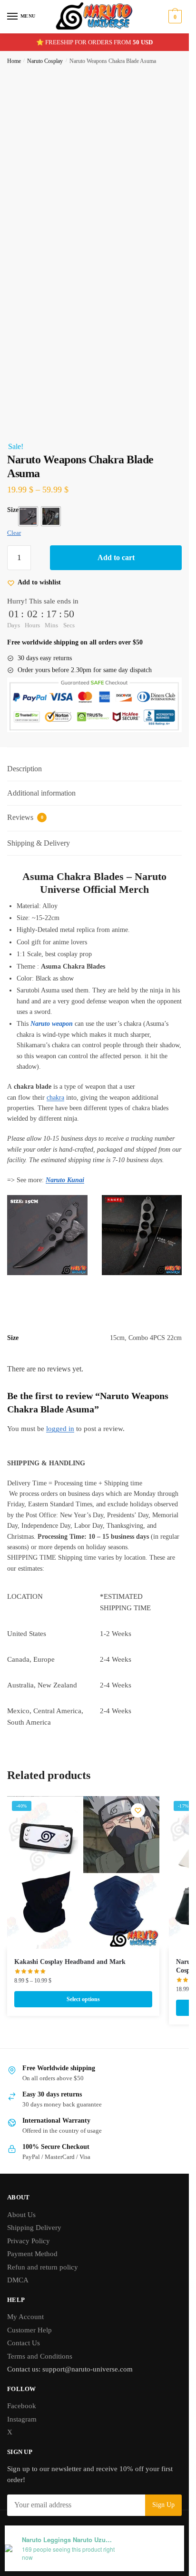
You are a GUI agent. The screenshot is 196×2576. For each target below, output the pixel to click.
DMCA (18, 2280)
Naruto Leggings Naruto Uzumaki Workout (69, 2540)
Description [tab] (24, 769)
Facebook (22, 2406)
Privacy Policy (29, 2241)
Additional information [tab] (41, 793)
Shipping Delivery (34, 2228)
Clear (14, 533)
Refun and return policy (43, 2267)
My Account (25, 2317)
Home (14, 61)
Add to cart (116, 557)
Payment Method (32, 2254)
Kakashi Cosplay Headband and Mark (70, 1962)
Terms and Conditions (40, 2356)
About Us (21, 2215)
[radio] (28, 516)
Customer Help (29, 2330)
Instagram (22, 2419)
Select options (83, 1999)
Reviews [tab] (25, 817)
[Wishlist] (138, 1810)
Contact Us (24, 2343)
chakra (55, 1098)
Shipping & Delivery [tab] (39, 843)
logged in (60, 1429)
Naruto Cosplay (45, 61)
